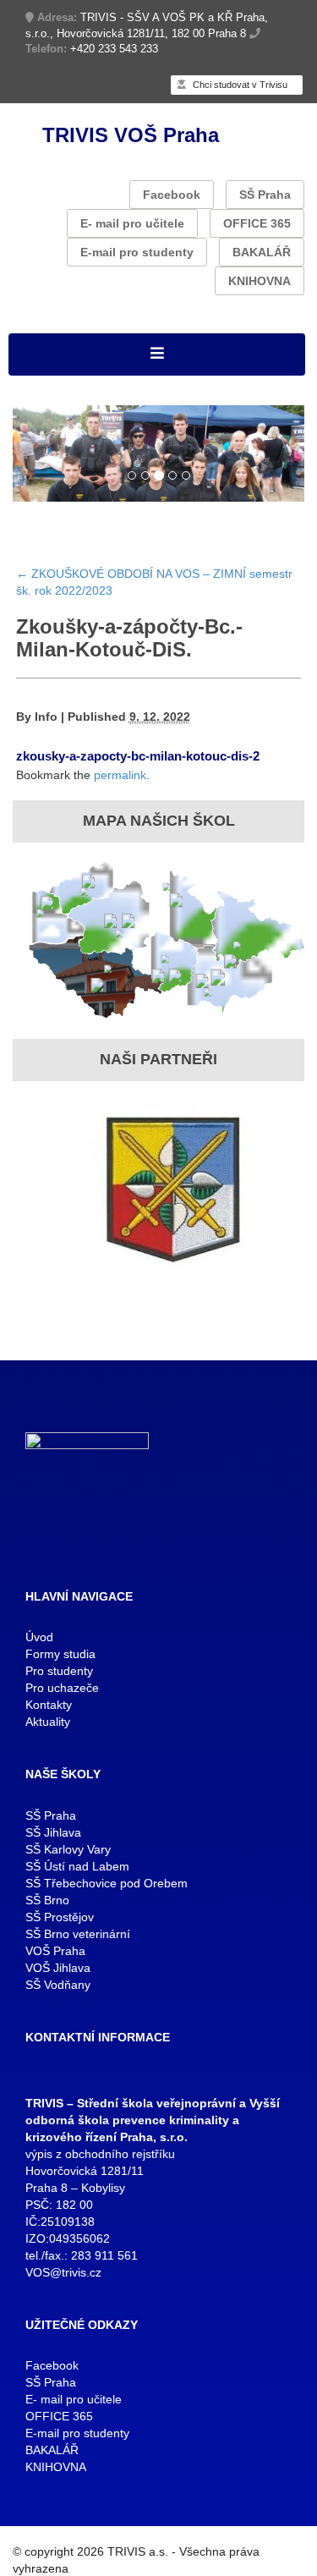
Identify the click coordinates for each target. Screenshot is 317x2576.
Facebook (172, 195)
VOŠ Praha (55, 1951)
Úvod (39, 1637)
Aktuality (48, 1722)
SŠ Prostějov (60, 1917)
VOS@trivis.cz (63, 2272)
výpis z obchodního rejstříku (100, 2154)
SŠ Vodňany (58, 1985)
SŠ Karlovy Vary (68, 1849)
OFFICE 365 (257, 223)
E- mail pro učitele (132, 223)
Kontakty (49, 1705)
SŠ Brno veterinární (78, 1934)
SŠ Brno (47, 1900)
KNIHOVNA (260, 281)
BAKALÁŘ (262, 252)
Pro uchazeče (62, 1688)
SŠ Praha (265, 195)
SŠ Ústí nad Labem (77, 1866)
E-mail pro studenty (137, 252)
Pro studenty (59, 1671)
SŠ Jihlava (53, 1832)
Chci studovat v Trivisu (239, 85)
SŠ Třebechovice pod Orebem (107, 1883)
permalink (120, 775)
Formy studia (60, 1654)
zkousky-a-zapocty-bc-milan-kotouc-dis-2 (138, 756)
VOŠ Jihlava (58, 1968)
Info (46, 717)
